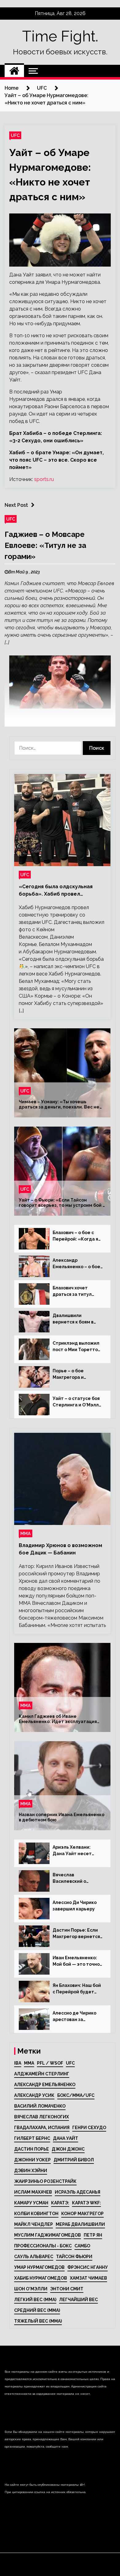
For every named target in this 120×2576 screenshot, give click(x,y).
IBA (18, 2063)
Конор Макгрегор (82, 2214)
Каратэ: (60, 2203)
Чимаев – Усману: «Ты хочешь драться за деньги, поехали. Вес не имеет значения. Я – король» (59, 1105)
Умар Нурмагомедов (39, 2267)
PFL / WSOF (50, 2063)
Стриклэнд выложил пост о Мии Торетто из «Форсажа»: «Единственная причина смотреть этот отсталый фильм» (76, 1347)
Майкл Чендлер (34, 2224)
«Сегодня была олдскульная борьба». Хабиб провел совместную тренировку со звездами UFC (56, 891)
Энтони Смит (67, 2289)
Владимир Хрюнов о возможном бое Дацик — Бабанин (60, 1549)
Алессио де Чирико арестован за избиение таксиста (75, 2017)
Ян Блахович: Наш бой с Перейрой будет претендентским (77, 1989)
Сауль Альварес (34, 2257)
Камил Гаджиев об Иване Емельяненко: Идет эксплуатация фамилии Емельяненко (58, 1719)
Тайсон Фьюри (74, 2257)
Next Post (16, 505)
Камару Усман (31, 2203)
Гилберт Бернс (32, 2138)
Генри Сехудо (89, 2128)
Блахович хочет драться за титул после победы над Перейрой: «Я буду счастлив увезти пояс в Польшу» (77, 1292)
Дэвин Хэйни (31, 2171)
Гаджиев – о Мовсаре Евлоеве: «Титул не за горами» (45, 545)
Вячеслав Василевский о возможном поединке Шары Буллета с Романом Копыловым (78, 1878)
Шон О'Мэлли (31, 2289)
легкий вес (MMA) (35, 2300)
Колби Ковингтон (36, 2214)
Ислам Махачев (33, 2192)
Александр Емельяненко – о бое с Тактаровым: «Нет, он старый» (76, 1264)
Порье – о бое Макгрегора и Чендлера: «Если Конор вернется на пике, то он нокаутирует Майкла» (74, 1374)
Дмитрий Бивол (74, 2160)
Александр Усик (34, 2095)
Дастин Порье (32, 2149)
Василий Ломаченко (40, 2106)
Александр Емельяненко (45, 2085)
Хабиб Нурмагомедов (41, 2278)
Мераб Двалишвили (80, 2224)
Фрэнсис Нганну (88, 2267)
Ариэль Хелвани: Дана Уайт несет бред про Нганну (72, 1851)
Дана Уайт (66, 2138)
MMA (29, 2063)
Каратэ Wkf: (86, 2203)
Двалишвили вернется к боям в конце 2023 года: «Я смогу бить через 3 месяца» (75, 1319)
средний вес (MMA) (37, 2310)
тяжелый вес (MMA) (38, 2321)
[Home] (14, 71)
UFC (15, 135)
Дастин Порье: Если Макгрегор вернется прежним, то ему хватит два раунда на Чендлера (77, 1934)
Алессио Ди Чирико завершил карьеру (75, 1906)
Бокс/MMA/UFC (76, 2095)
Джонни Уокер (32, 2160)
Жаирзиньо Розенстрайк (45, 2181)
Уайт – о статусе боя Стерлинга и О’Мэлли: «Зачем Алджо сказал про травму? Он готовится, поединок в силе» (78, 1402)
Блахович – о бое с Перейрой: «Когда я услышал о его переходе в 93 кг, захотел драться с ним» (75, 1236)
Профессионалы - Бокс (43, 2246)
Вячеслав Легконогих (42, 2117)
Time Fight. (60, 36)
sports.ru (44, 479)
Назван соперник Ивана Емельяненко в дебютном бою (62, 1818)
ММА (26, 1533)
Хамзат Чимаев (88, 2278)
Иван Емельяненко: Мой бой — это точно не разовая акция (76, 1961)
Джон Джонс (68, 2149)
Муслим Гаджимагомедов (48, 2235)
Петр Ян (93, 2235)
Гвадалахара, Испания (42, 2128)
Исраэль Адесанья (78, 2192)
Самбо (82, 2246)
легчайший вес (78, 2300)
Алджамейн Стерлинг (42, 2074)
